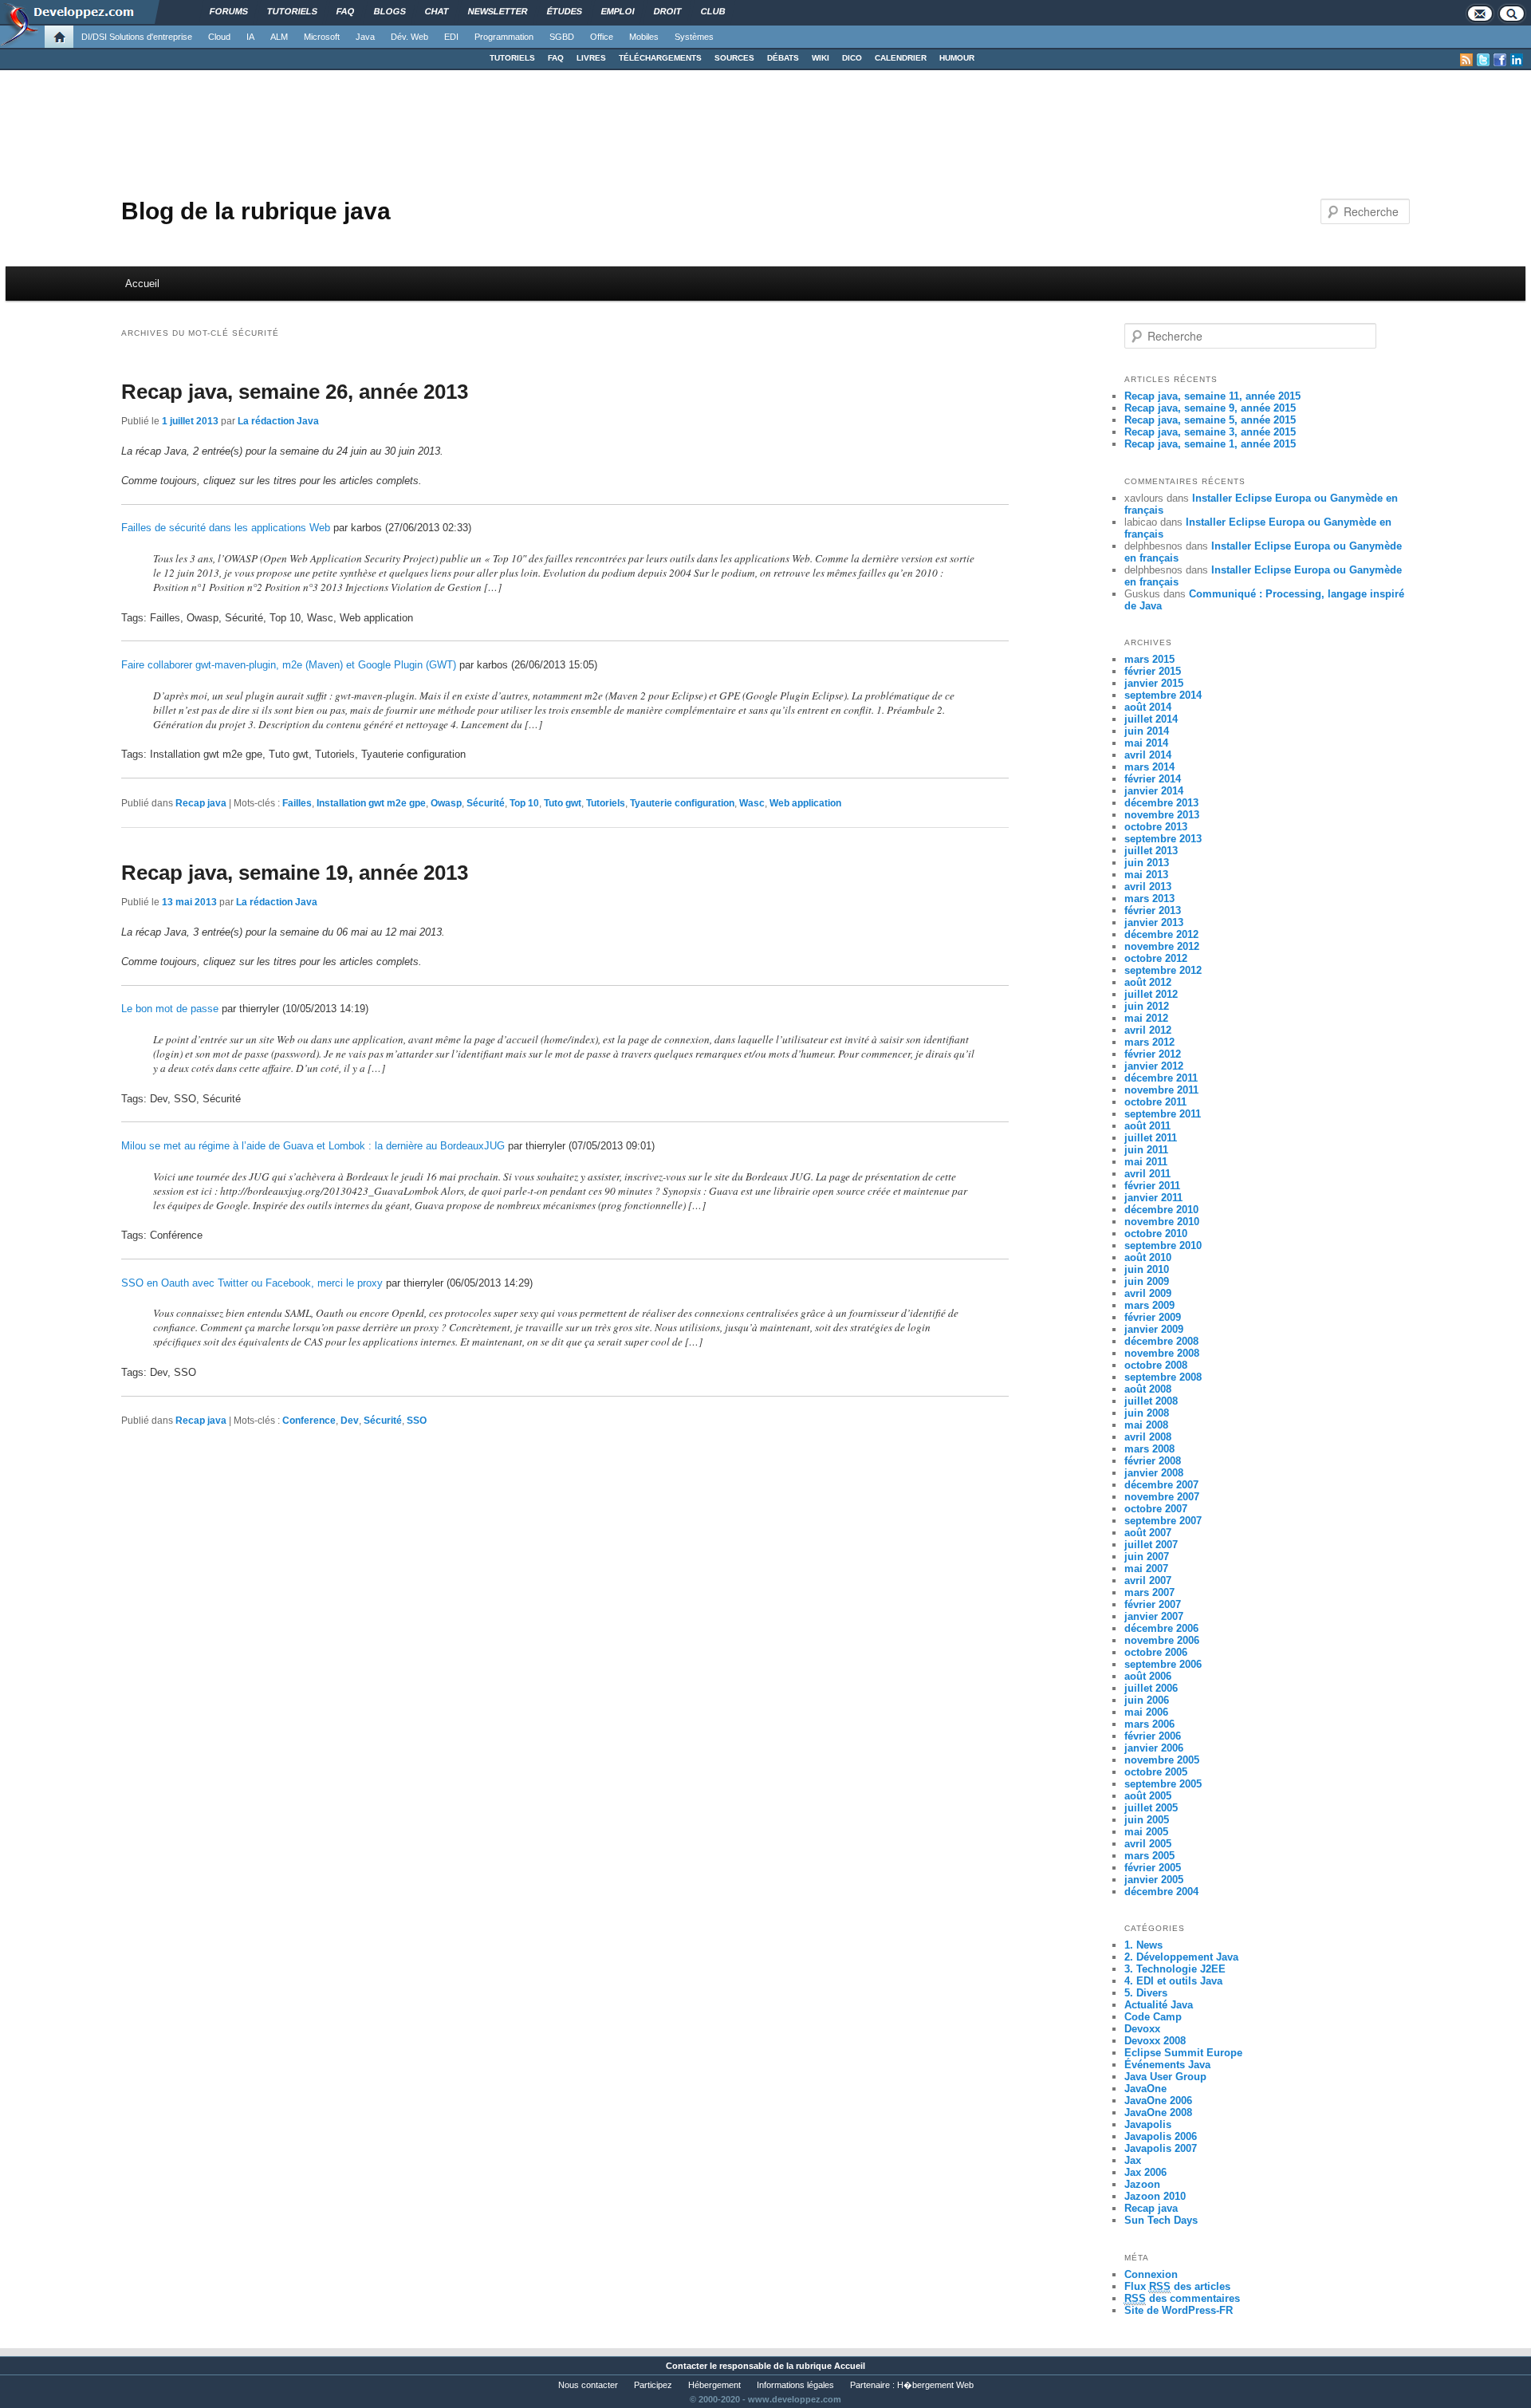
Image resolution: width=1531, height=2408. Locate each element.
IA (250, 37)
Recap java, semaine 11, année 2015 (1212, 396)
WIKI (821, 58)
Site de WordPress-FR (1179, 2310)
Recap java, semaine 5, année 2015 (1210, 420)
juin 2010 (1147, 1269)
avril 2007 (1148, 1580)
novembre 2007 (1162, 1497)
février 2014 (1153, 779)
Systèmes (694, 37)
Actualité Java (1159, 2005)
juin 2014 (1147, 731)
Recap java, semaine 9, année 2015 (1210, 408)
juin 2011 (1146, 1150)
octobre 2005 (1156, 1772)
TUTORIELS (512, 58)
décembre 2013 (1161, 803)
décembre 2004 (1161, 1892)
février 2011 (1152, 1186)
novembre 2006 (1162, 1640)
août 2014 (1148, 707)
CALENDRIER (901, 58)
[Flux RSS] (1466, 60)
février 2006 (1153, 1736)
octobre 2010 (1156, 1234)
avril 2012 (1148, 1030)
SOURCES (734, 58)
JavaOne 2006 (1158, 2101)
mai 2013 (1146, 875)
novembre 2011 (1161, 1090)
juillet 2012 (1151, 994)
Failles (297, 803)
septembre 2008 (1163, 1377)
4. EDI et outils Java (1173, 1981)
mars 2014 (1149, 767)
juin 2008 (1147, 1413)
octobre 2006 (1156, 1652)
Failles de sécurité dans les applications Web (226, 528)
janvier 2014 (1154, 791)
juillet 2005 (1151, 1808)
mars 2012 (1149, 1042)
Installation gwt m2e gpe (371, 803)
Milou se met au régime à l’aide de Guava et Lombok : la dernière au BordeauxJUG (313, 1146)
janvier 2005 (1154, 1880)
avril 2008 (1148, 1437)
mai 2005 (1146, 1832)
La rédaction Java (278, 421)
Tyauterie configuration (682, 803)
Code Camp (1153, 2017)
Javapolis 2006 (1161, 2136)
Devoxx (1142, 2029)
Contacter (687, 2366)
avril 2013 (1148, 887)
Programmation (504, 37)
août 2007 (1148, 1533)
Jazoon (1142, 2184)
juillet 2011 (1151, 1138)
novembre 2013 (1162, 815)
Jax (1133, 2160)
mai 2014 (1146, 743)
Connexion (1151, 2274)
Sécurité (486, 803)
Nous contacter (588, 2385)
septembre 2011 (1163, 1114)
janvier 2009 (1154, 1329)
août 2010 (1148, 1257)
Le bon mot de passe (170, 1009)
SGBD (562, 37)
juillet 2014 (1151, 719)
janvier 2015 (1154, 683)
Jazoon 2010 (1155, 2196)
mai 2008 (1146, 1425)
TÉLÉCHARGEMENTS (660, 58)
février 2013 (1153, 910)
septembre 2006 (1163, 1664)
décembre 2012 (1161, 934)
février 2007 (1153, 1604)
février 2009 (1153, 1317)
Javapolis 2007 (1161, 2148)
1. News (1143, 1945)
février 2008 (1153, 1461)
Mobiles (644, 37)
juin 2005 (1147, 1820)
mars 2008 (1149, 1449)
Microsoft (322, 37)
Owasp (446, 803)
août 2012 (1148, 982)
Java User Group (1165, 2077)
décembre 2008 (1161, 1341)
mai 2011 (1146, 1162)
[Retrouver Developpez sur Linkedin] (1517, 60)
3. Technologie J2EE (1175, 1969)
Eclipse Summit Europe (1183, 2053)
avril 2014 (1148, 755)
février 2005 (1153, 1868)
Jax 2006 (1145, 2172)
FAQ (556, 58)
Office (602, 37)
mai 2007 (1146, 1569)
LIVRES (591, 58)
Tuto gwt (563, 803)
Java (365, 37)
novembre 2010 (1162, 1222)
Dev (350, 1421)
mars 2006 (1149, 1724)
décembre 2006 (1161, 1628)
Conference (309, 1421)
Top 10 (524, 803)
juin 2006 (1147, 1700)
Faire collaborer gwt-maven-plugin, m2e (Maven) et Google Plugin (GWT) (289, 665)
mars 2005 (1149, 1856)
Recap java (201, 803)
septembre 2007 (1163, 1521)
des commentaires (1182, 2298)
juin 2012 (1147, 1006)
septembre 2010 (1163, 1245)
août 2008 (1148, 1389)
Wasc (752, 803)
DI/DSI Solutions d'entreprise (137, 37)
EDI (451, 37)
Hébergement (714, 2385)
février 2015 (1153, 671)
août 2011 (1147, 1126)
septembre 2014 (1163, 695)
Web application (805, 803)
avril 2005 (1148, 1844)
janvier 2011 (1153, 1198)
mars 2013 (1149, 899)
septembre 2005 (1163, 1784)
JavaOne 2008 (1158, 2112)
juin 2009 (1147, 1281)
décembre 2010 (1161, 1210)
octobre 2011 (1155, 1102)
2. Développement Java (1181, 1957)
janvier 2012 (1154, 1066)
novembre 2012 (1162, 946)
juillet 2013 (1151, 851)
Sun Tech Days (1161, 2220)
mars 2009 (1149, 1305)
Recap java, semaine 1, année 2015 (1210, 444)
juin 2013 (1147, 863)
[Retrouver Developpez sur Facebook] (1500, 60)
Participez (653, 2385)
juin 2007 (1147, 1557)
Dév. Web (409, 37)
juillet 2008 (1151, 1401)
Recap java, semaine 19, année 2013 (295, 873)
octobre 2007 (1156, 1509)
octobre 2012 (1156, 958)
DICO (852, 58)
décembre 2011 (1161, 1078)
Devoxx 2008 (1155, 2041)
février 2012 (1153, 1054)
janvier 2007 (1154, 1616)
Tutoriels (606, 803)
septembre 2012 (1163, 970)
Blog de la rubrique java (256, 211)
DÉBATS (783, 58)
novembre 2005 (1162, 1760)
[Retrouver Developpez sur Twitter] (1483, 60)
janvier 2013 (1154, 922)
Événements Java (1167, 2065)
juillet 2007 (1151, 1545)
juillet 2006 (1151, 1688)
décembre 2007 (1161, 1485)
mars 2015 (1149, 659)
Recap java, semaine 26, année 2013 (295, 392)
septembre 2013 (1163, 839)
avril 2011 (1147, 1174)
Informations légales (795, 2385)
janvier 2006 (1154, 1748)
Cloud (219, 37)
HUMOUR (957, 58)
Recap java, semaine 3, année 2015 (1210, 432)
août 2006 (1148, 1676)
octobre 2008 (1156, 1365)
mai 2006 (1146, 1712)
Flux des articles (1177, 2286)
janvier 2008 (1154, 1473)
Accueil (142, 284)
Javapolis (1148, 2124)
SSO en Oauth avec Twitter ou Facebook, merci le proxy (252, 1283)
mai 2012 (1146, 1018)
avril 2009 (1148, 1293)
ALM (279, 37)
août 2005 (1148, 1796)
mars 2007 (1149, 1592)
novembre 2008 (1162, 1353)
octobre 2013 (1156, 827)
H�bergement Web (935, 2385)
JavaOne (1145, 2089)
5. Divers (1146, 1993)
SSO (417, 1421)
